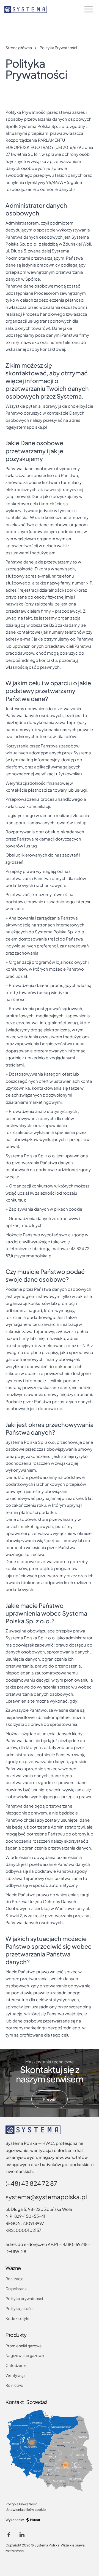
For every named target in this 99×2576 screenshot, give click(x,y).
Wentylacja (16, 2375)
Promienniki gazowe (24, 2346)
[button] (32, 2443)
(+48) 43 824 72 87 (31, 2183)
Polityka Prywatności (22, 2504)
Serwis (49, 2099)
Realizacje (15, 2279)
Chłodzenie (16, 2365)
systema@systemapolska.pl (46, 2197)
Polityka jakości (19, 2308)
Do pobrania (16, 2288)
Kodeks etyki (17, 2318)
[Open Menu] (89, 9)
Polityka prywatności (24, 2298)
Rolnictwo (14, 2385)
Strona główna (19, 48)
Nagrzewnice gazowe (25, 2355)
